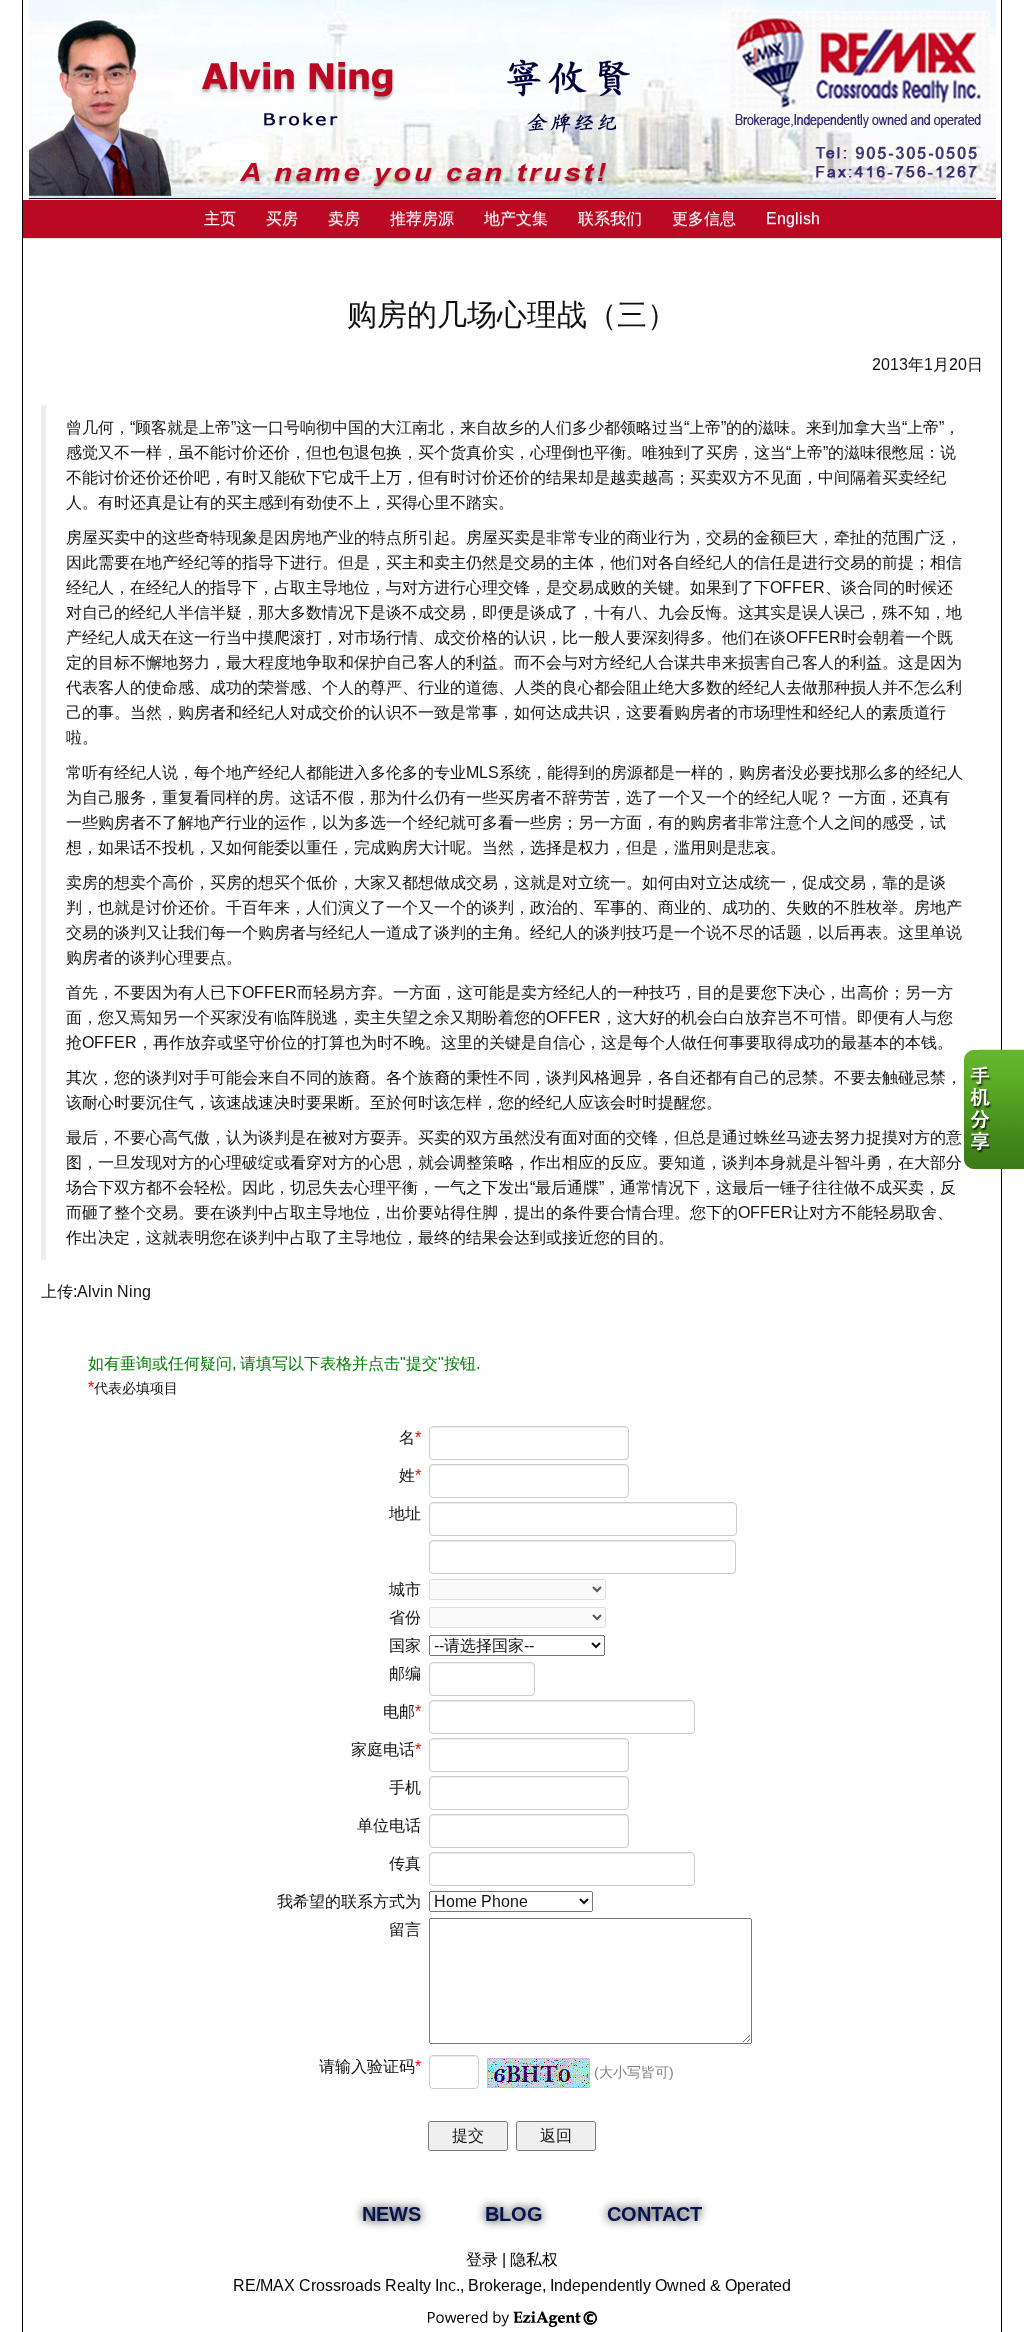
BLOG (514, 2214)
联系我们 (610, 218)
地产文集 (516, 218)
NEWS (391, 2214)
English (793, 218)
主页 (220, 218)
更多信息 (704, 218)
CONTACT (654, 2214)
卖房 (344, 218)
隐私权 (534, 2259)
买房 (282, 218)
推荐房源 (422, 218)
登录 (482, 2259)
